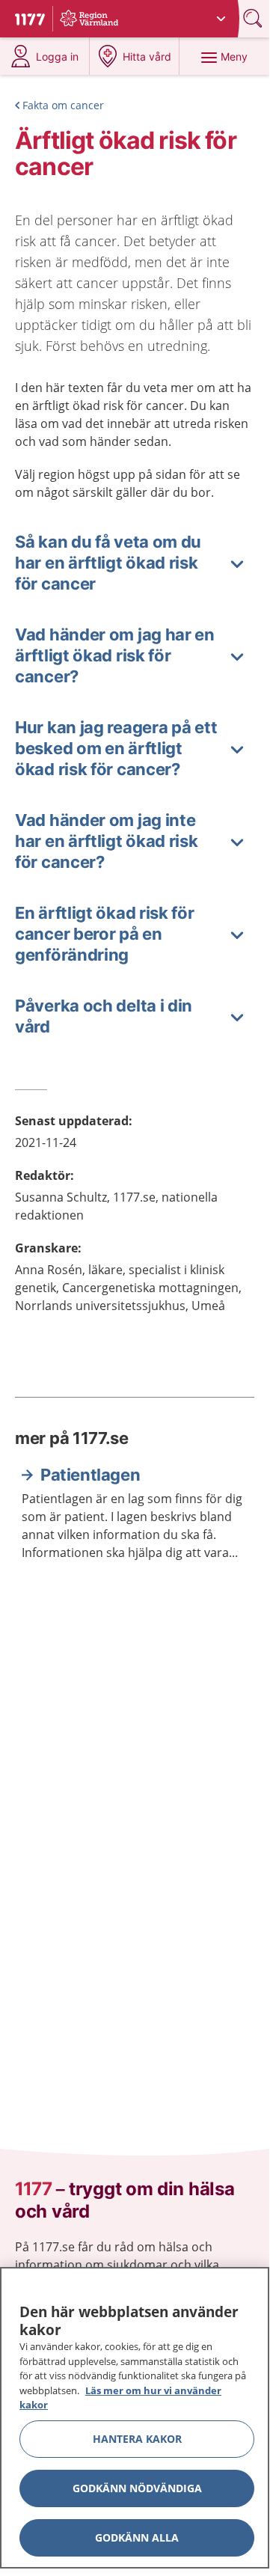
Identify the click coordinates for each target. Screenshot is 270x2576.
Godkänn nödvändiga (137, 2488)
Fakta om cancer (63, 105)
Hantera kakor (137, 2439)
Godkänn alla (137, 2537)
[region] (135, 2418)
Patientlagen (90, 1475)
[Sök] (254, 18)
